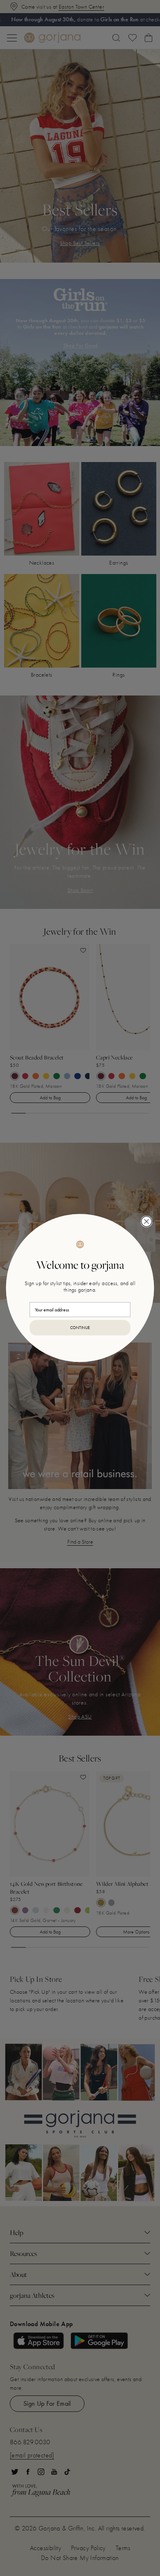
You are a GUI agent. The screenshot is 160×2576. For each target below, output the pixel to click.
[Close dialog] (147, 1221)
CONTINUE (80, 1327)
